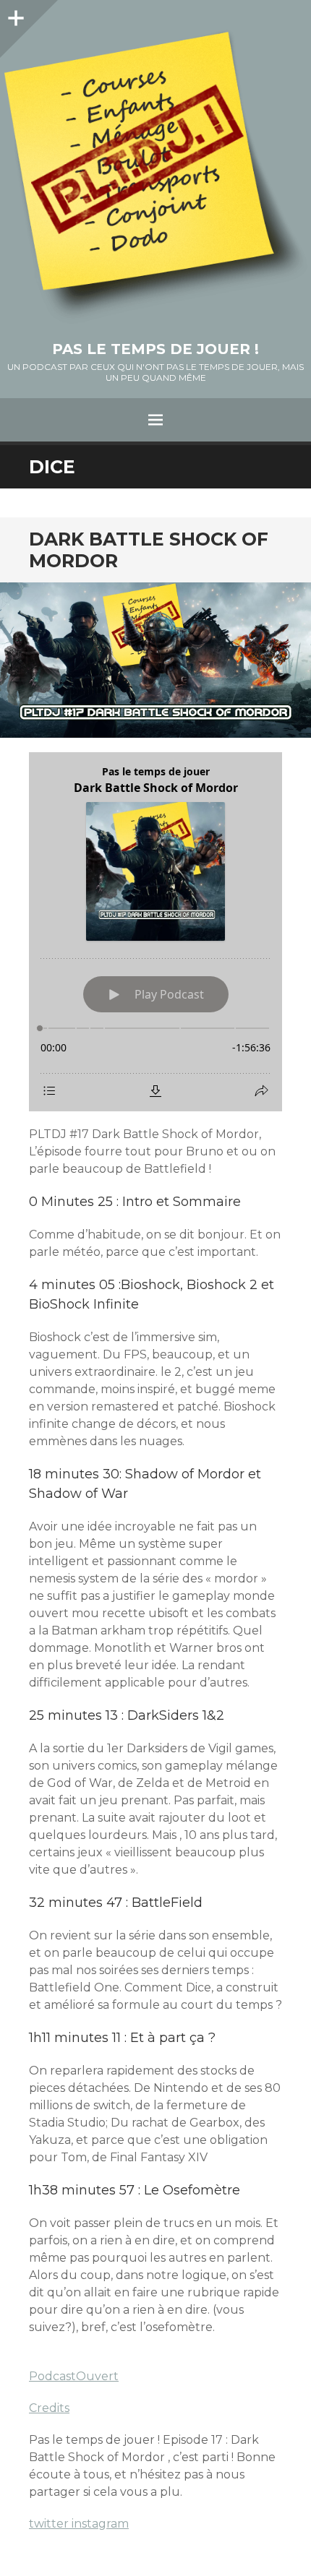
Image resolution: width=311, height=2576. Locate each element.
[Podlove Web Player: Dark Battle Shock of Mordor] (155, 932)
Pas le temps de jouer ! (155, 349)
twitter (50, 2524)
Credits (49, 2408)
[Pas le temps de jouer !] (155, 177)
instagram (100, 2524)
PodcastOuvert (74, 2376)
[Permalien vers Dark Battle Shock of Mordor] (155, 660)
